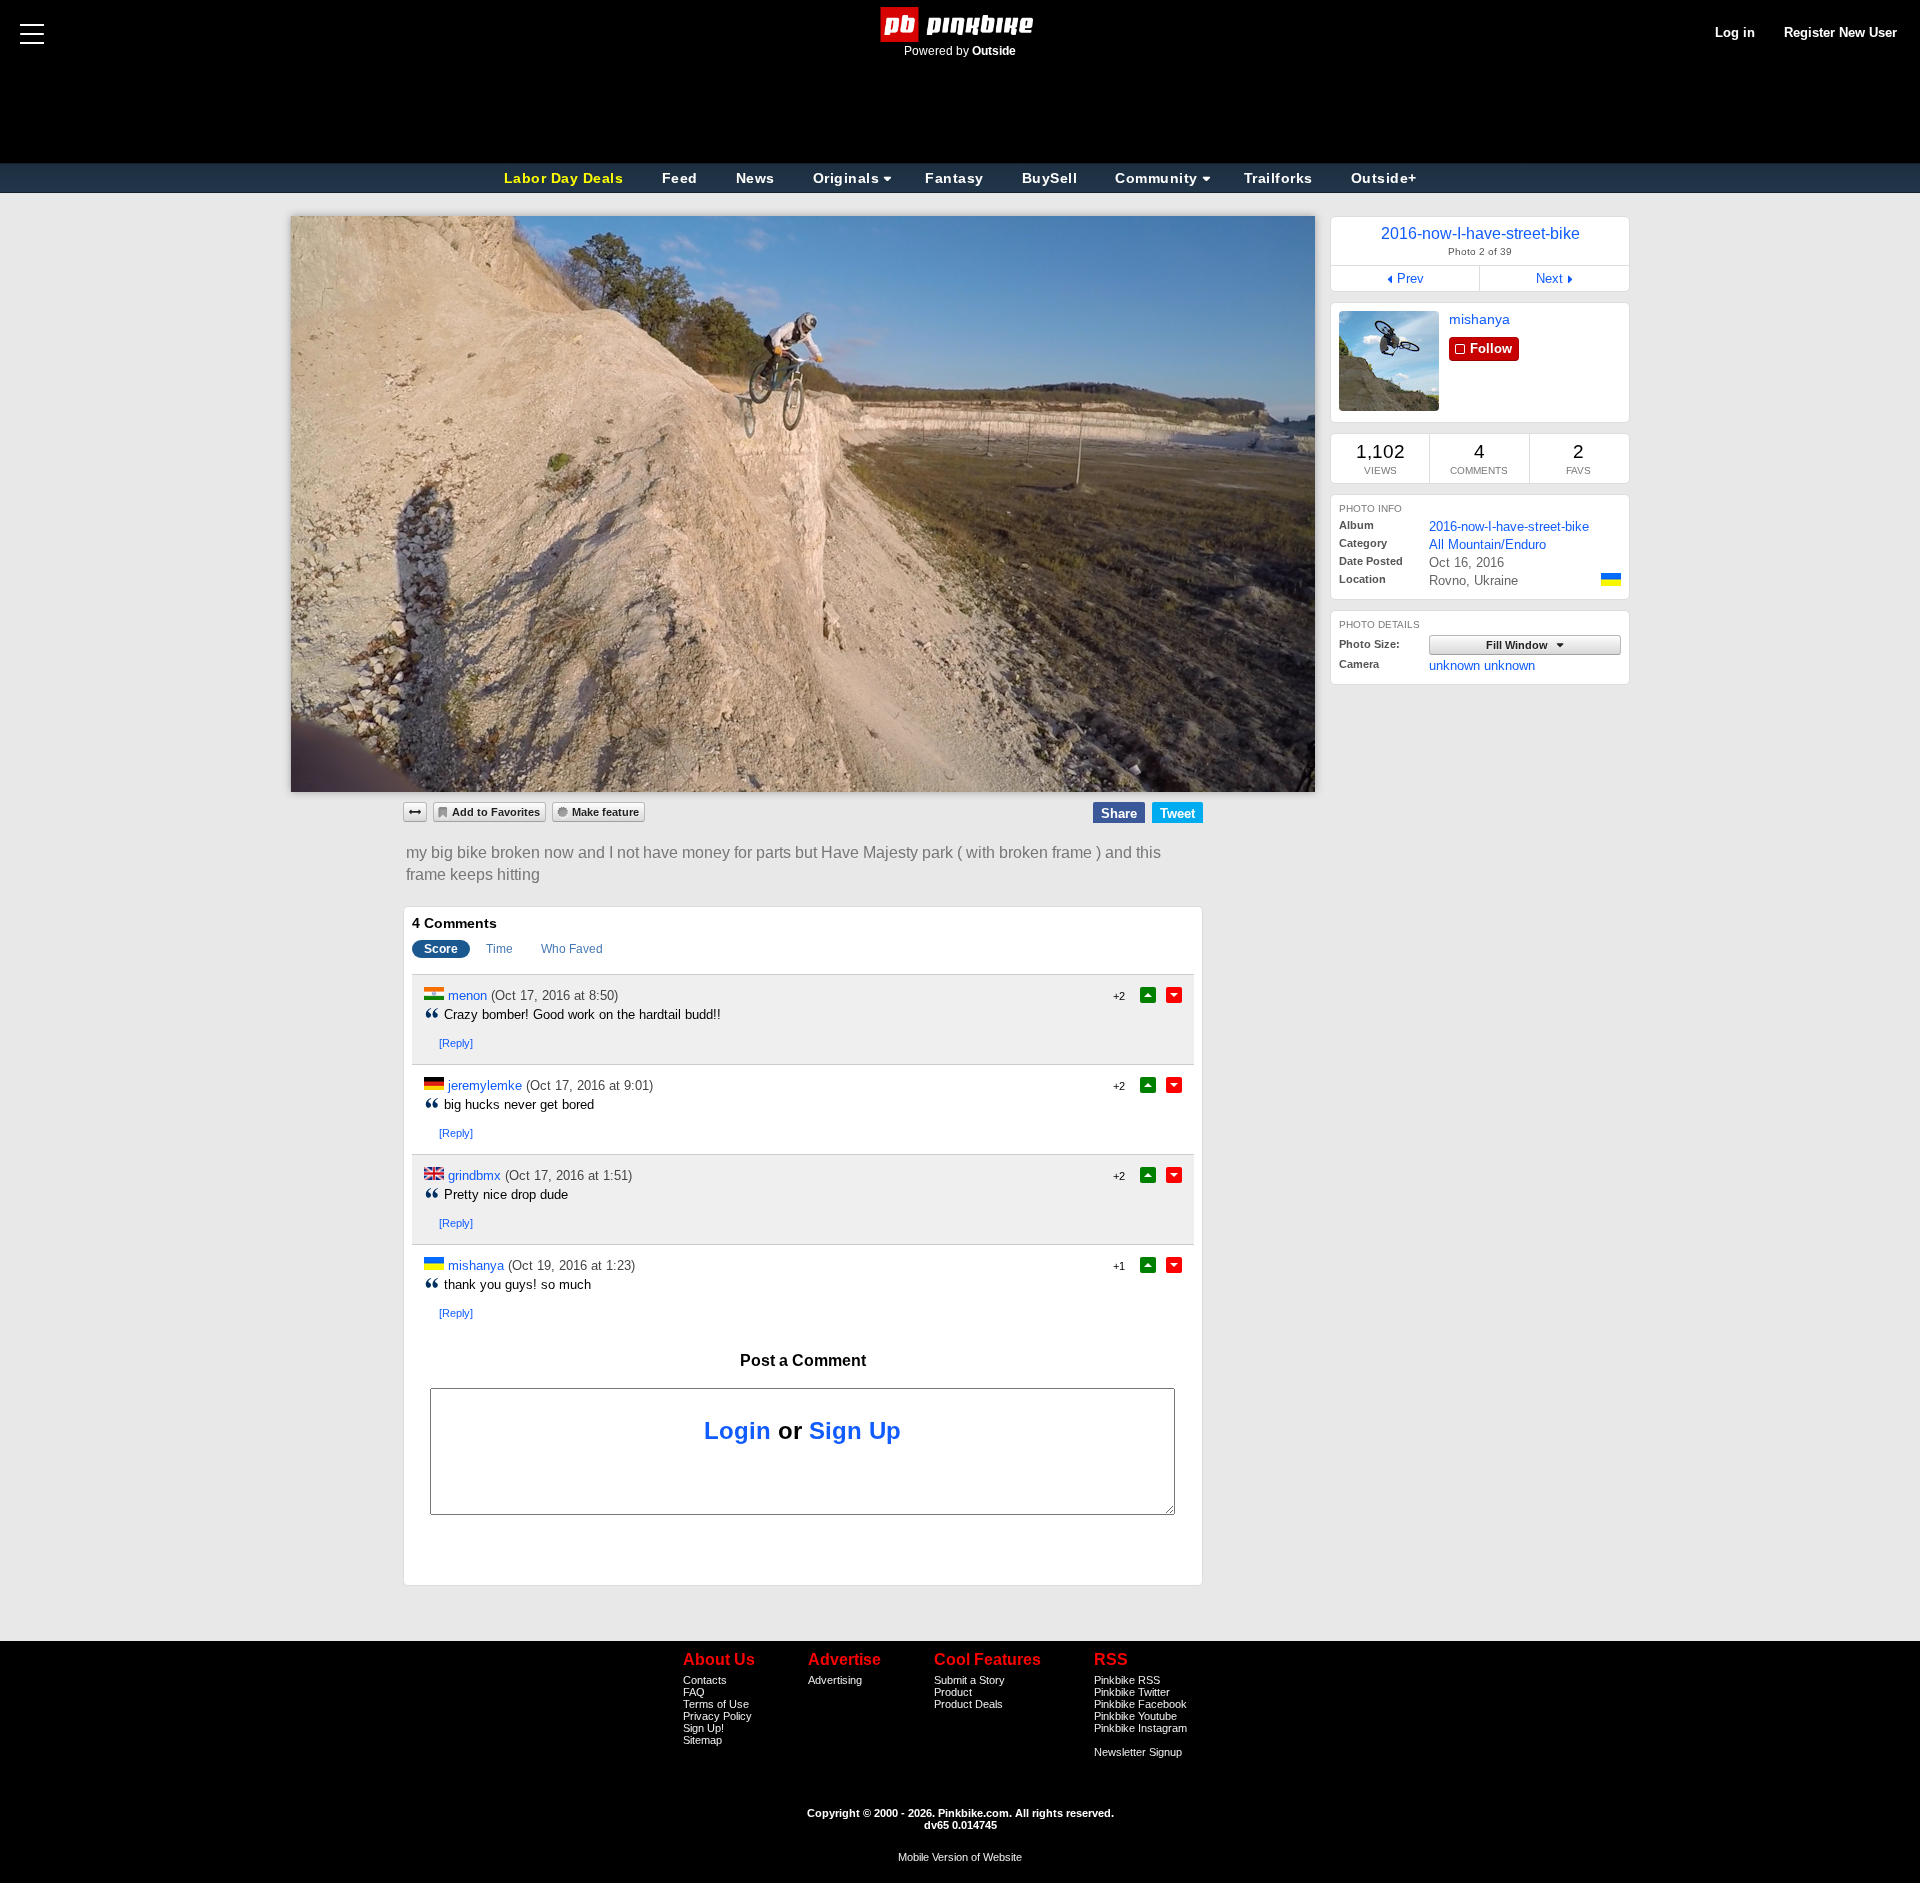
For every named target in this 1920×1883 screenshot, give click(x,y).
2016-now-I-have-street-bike (1509, 526)
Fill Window (1518, 645)
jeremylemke (485, 1085)
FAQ (694, 1692)
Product (953, 1692)
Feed (680, 178)
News (755, 178)
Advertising (835, 1680)
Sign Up (855, 1430)
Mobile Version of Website (960, 1857)
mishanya (1479, 319)
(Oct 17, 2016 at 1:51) (568, 1175)
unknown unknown (1482, 665)
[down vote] (1174, 995)
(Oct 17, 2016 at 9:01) (589, 1085)
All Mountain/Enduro (1487, 544)
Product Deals (968, 1704)
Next (1549, 278)
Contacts (705, 1680)
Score (441, 949)
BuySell (1050, 178)
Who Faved (572, 949)
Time (499, 949)
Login (737, 1430)
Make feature (605, 812)
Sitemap (702, 1740)
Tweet (1177, 813)
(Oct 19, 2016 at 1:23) (571, 1265)
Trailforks (1278, 178)
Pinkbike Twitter (1132, 1692)
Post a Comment (803, 1360)
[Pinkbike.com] (960, 24)
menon (467, 995)
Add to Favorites (496, 812)
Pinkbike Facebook (1140, 1704)
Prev (1410, 278)
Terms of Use (716, 1704)
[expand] (415, 812)
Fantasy (954, 178)
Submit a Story (969, 1680)
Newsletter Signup (1138, 1752)
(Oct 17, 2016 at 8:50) (554, 995)
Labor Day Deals (566, 178)
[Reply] (456, 1043)
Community (1156, 178)
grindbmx (474, 1175)
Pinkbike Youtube (1135, 1716)
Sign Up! (703, 1728)
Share (1119, 813)
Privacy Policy (717, 1716)
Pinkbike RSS (1127, 1680)
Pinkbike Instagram (1140, 1728)
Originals (846, 178)
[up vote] (1148, 995)
